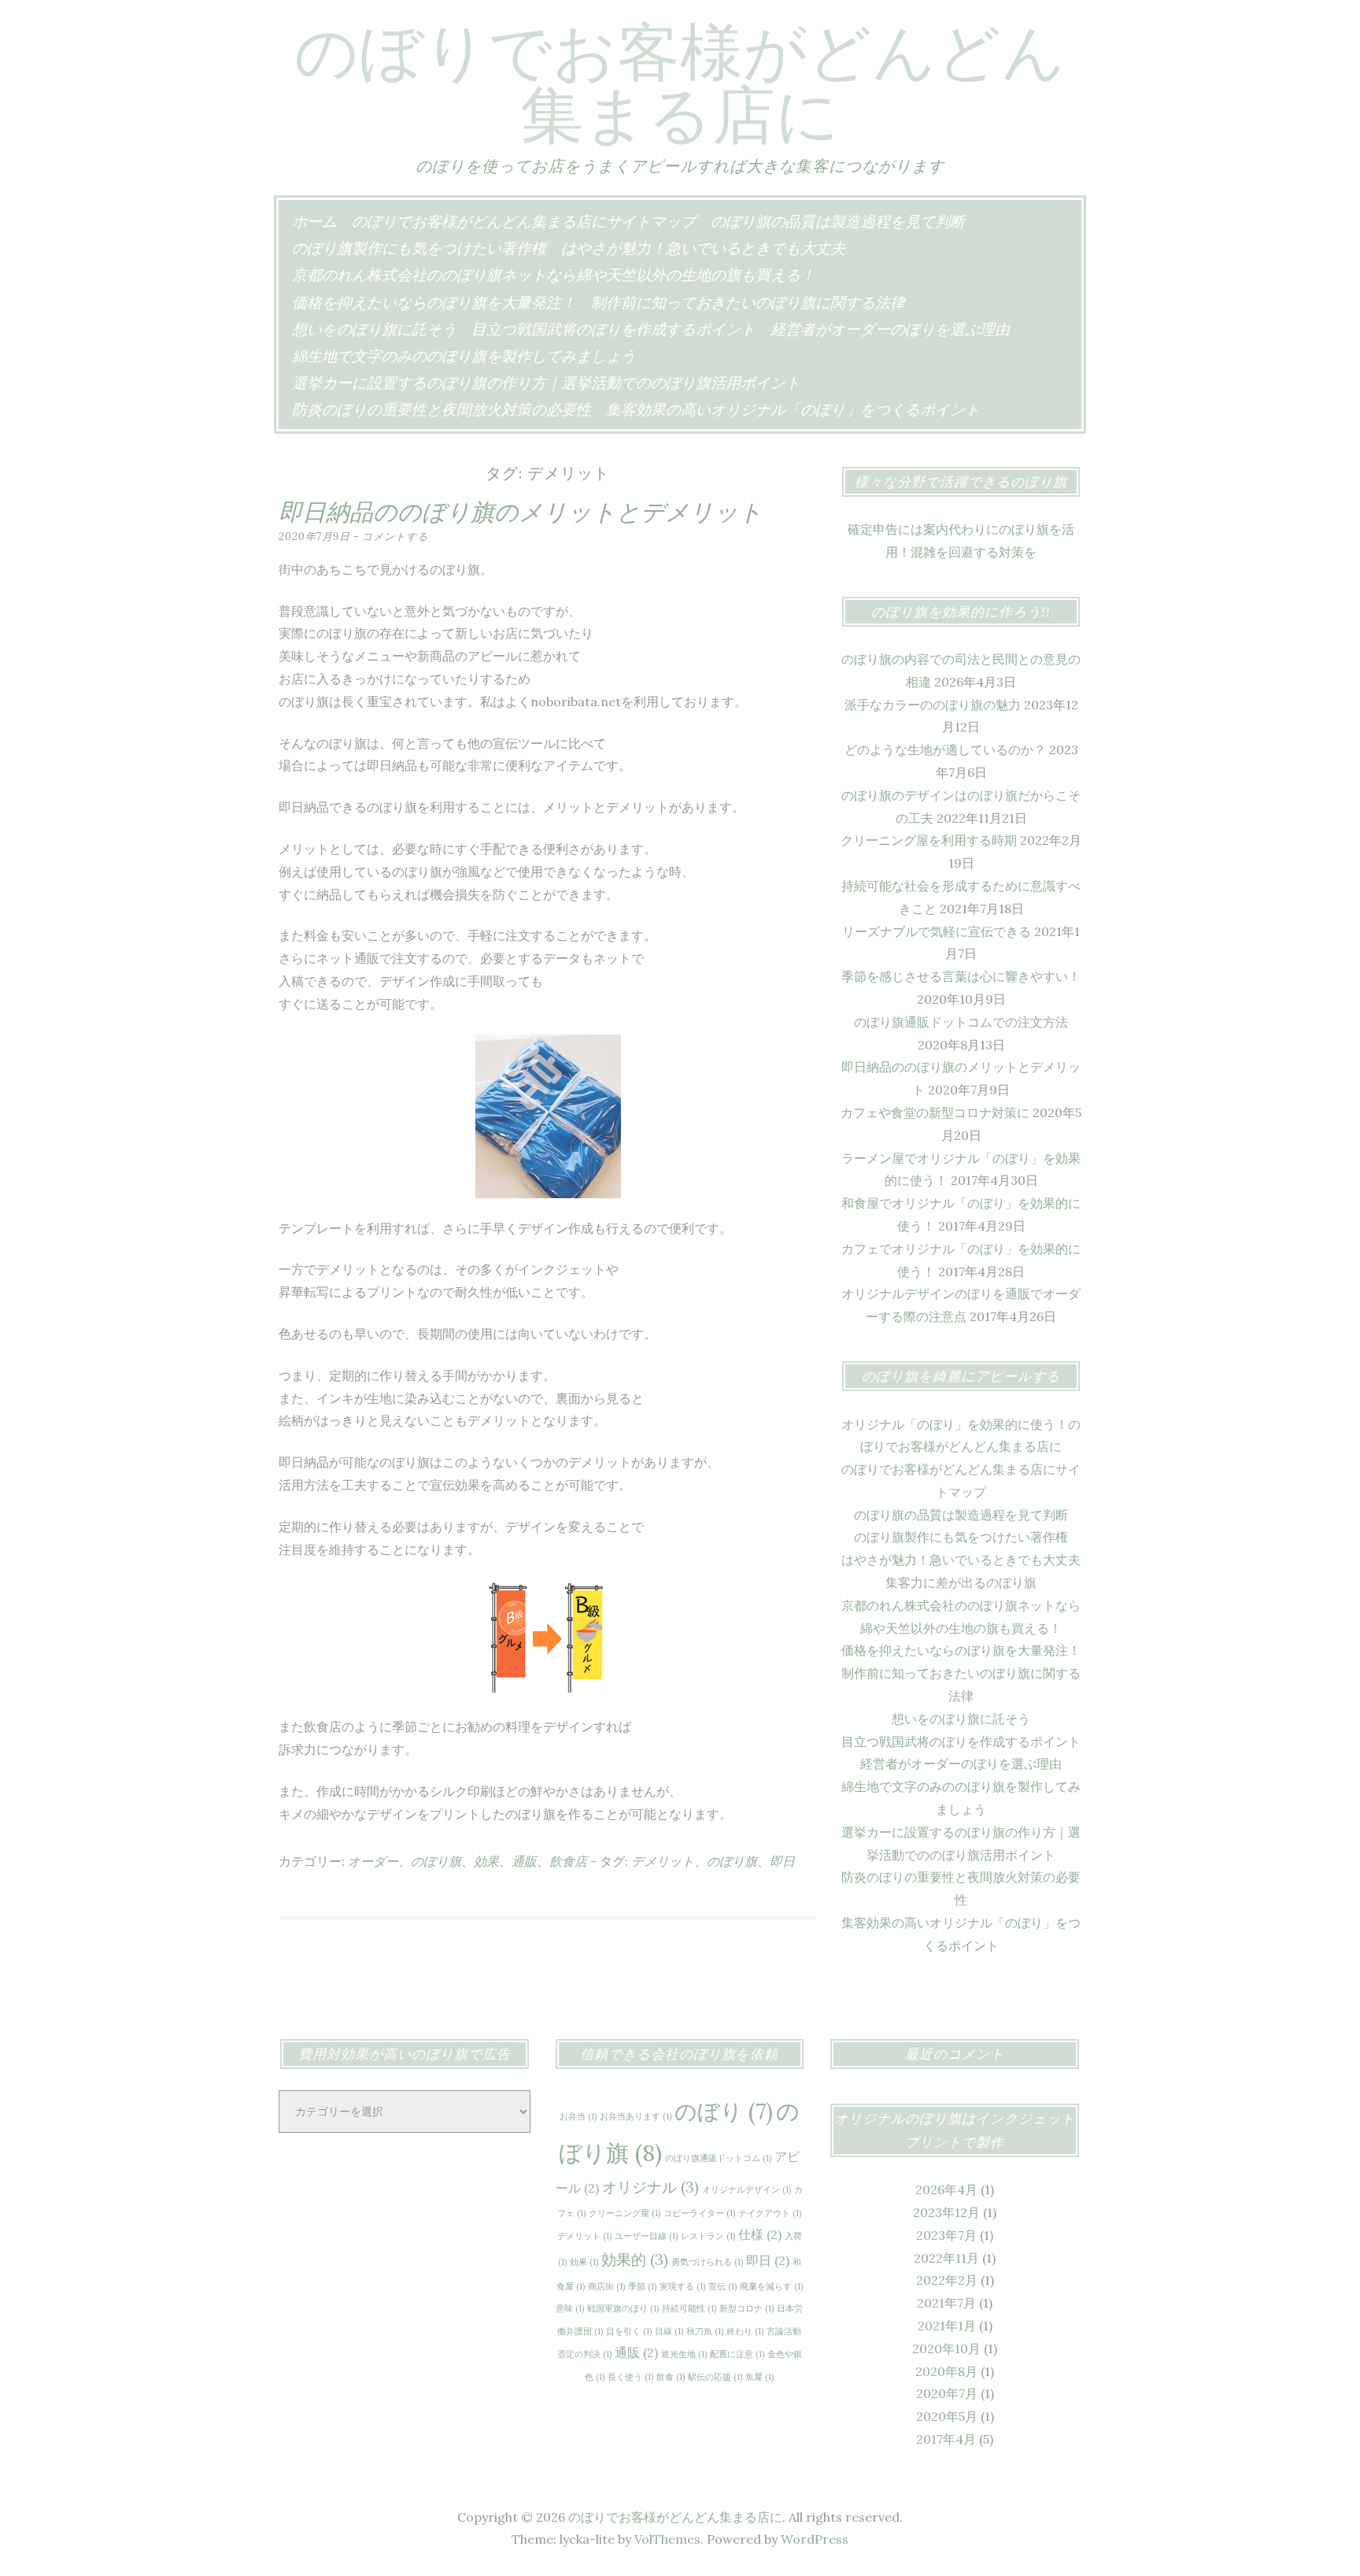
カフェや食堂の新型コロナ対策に (935, 1112)
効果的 (635, 2260)
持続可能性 (689, 2308)
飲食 (671, 2377)
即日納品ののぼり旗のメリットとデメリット (521, 512)
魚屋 (759, 2377)
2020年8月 (946, 2371)
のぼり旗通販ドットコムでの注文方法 (961, 1022)
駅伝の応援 (715, 2377)
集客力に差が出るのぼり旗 (961, 1582)
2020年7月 (947, 2393)
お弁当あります (636, 2116)
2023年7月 (946, 2235)
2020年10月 (946, 2348)
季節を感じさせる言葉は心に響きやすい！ (961, 976)
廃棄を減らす (771, 2286)
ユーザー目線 (646, 2236)
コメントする (395, 537)
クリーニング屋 (625, 2213)
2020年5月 (947, 2416)
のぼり (724, 2112)
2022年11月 (946, 2258)
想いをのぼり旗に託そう (374, 329)
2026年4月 (946, 2189)
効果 (486, 1861)
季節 (642, 2286)
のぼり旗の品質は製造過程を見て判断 (838, 221)
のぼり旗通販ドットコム (718, 2158)
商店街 (606, 2286)
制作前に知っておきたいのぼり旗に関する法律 (748, 302)
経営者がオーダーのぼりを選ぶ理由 (890, 329)
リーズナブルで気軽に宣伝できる (937, 931)
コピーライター (699, 2213)
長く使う (630, 2377)
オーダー (373, 1861)
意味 (570, 2308)
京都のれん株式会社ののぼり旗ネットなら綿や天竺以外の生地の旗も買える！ (554, 275)
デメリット (663, 1861)
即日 (782, 1861)
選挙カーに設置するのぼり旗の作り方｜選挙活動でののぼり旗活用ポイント (546, 383)
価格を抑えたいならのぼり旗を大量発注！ (434, 302)
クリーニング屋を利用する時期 (929, 840)
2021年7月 (946, 2303)
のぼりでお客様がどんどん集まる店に (680, 83)
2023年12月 (946, 2212)
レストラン (708, 2236)
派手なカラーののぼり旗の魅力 (933, 705)
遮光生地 (684, 2354)
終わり (745, 2331)
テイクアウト (770, 2213)
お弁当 (578, 2116)
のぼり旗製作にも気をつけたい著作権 (419, 248)
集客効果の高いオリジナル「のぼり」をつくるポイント (793, 409)
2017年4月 (946, 2439)
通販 (524, 1861)
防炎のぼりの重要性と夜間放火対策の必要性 (442, 409)
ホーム (314, 221)
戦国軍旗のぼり (623, 2308)
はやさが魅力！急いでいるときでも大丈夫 (703, 248)
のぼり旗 (436, 1861)
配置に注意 (737, 2354)
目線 (669, 2331)
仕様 (760, 2234)
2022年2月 (947, 2280)
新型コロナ (747, 2308)
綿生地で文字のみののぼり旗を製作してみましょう (464, 356)
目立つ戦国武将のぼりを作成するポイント (613, 329)
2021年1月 (947, 2326)
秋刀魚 (705, 2331)
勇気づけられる (707, 2262)
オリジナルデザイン (747, 2189)
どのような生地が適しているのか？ (945, 749)
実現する (682, 2286)
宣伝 (722, 2286)
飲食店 (568, 1861)
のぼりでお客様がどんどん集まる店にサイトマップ (524, 221)
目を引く (629, 2331)
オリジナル (650, 2187)
